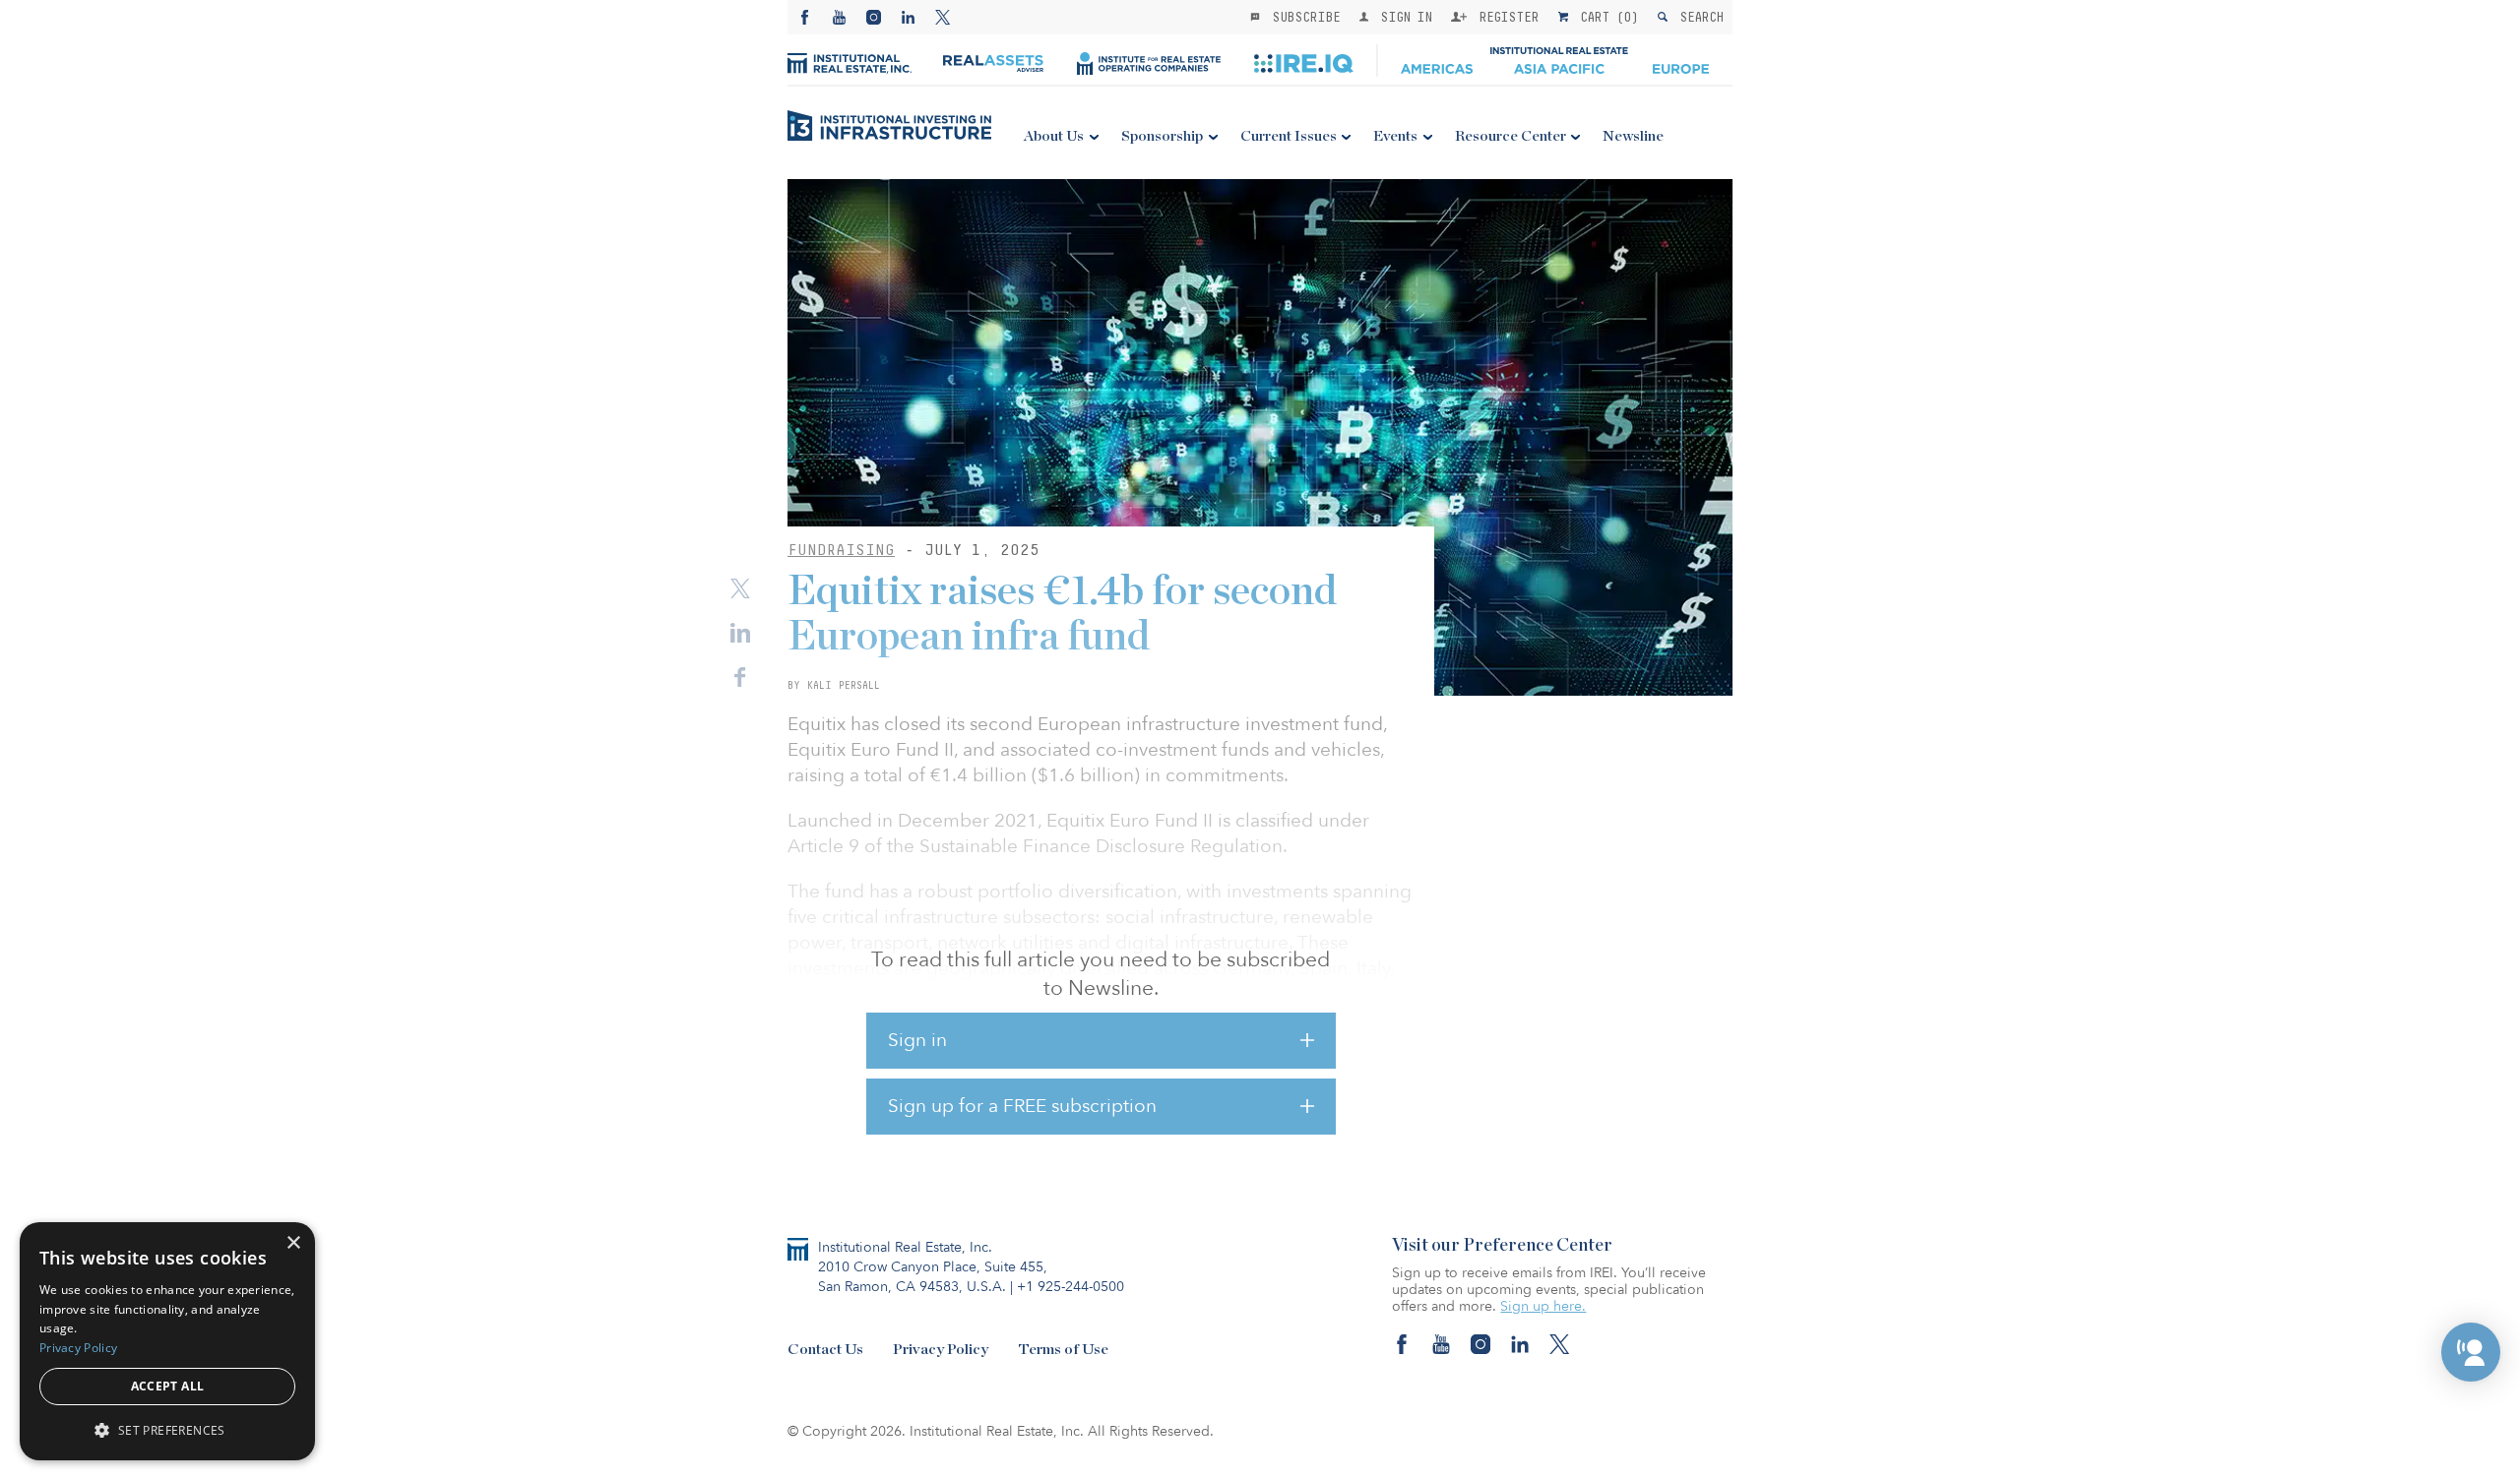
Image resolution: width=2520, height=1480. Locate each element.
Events (1395, 136)
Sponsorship (1162, 136)
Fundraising (841, 550)
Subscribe (1302, 17)
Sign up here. (1543, 1306)
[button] (2471, 1352)
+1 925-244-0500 (1071, 1287)
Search (1698, 17)
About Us (1054, 136)
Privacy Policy (941, 1350)
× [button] (293, 1243)
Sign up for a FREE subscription (1022, 1106)
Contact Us (825, 1350)
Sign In (1402, 17)
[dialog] (167, 1341)
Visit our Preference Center (1502, 1246)
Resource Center (1511, 136)
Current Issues (1289, 136)
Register (1505, 17)
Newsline (1633, 136)
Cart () (1606, 17)
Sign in (917, 1040)
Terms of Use (1063, 1350)
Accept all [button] (168, 1386)
